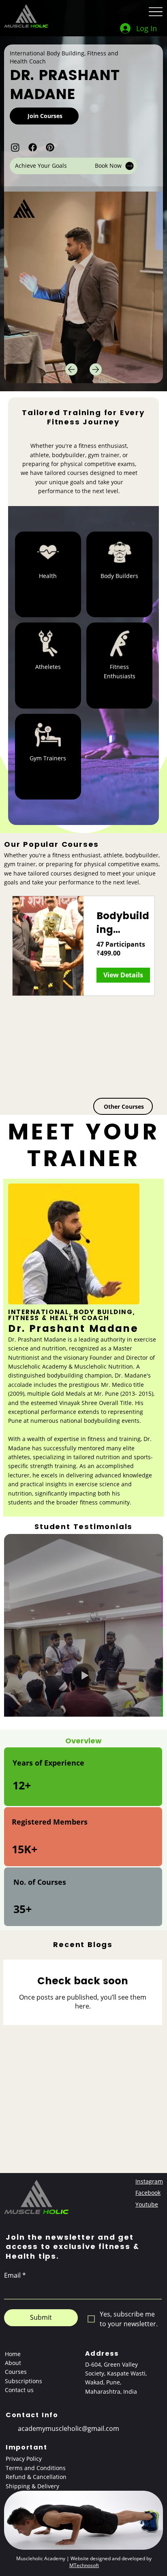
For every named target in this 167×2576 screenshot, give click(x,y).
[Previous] (71, 369)
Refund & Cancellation (36, 2477)
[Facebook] (33, 147)
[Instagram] (15, 147)
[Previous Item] (19, 1625)
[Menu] (155, 12)
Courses (16, 2372)
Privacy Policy (24, 2459)
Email (15, 2275)
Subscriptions (24, 2381)
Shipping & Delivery (32, 2486)
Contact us (19, 2390)
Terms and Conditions (36, 2468)
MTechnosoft (84, 2565)
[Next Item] (148, 1625)
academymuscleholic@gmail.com (69, 2428)
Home (14, 2354)
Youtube (147, 2204)
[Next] (96, 369)
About (13, 2363)
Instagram (149, 2181)
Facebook (148, 2193)
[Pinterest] (50, 147)
